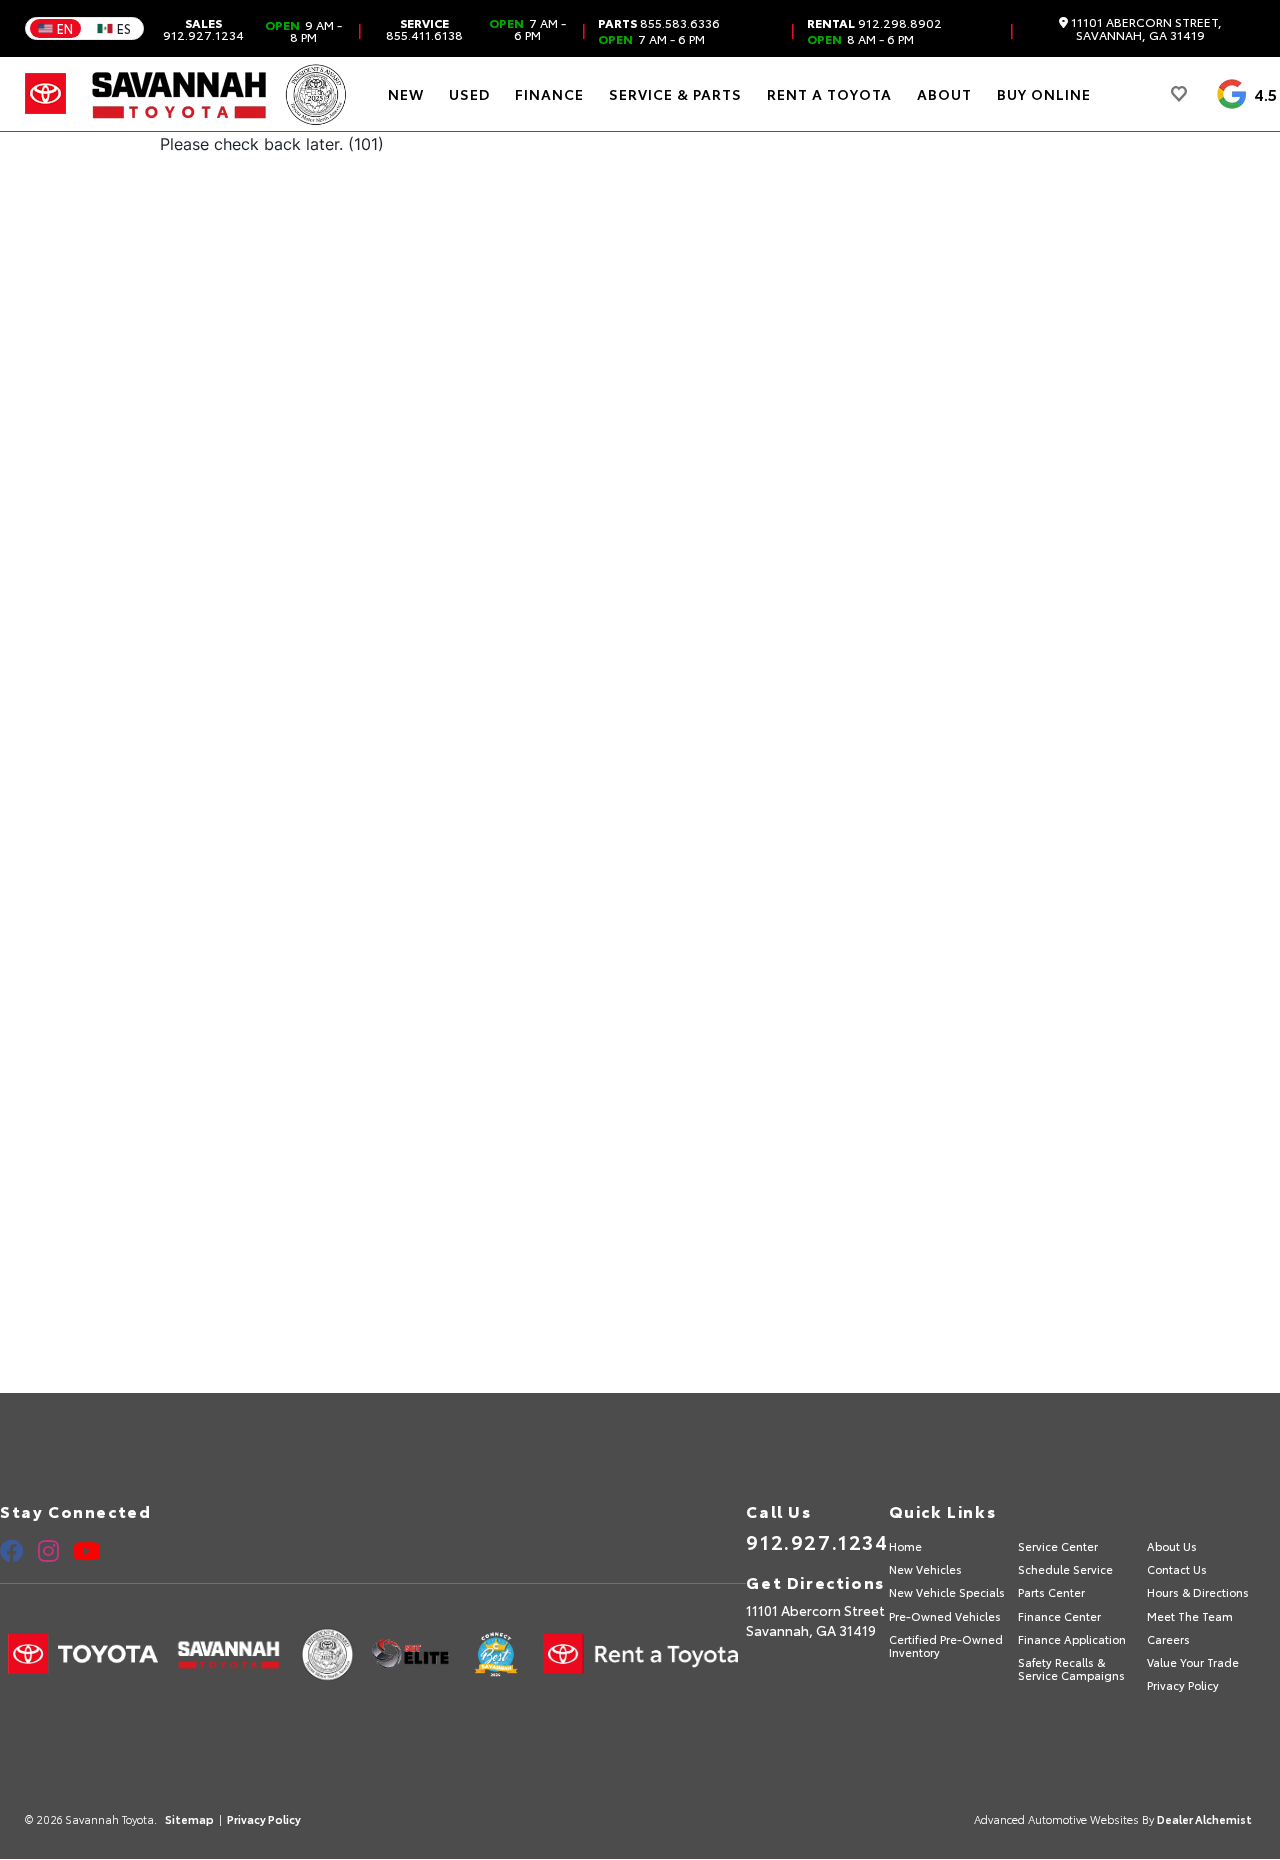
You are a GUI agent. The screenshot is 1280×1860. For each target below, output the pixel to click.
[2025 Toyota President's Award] (316, 94)
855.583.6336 (659, 23)
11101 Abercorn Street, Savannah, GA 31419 (1145, 28)
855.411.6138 (424, 29)
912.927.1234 (203, 29)
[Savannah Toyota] (179, 94)
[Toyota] (45, 94)
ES (124, 28)
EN (65, 28)
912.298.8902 (874, 23)
